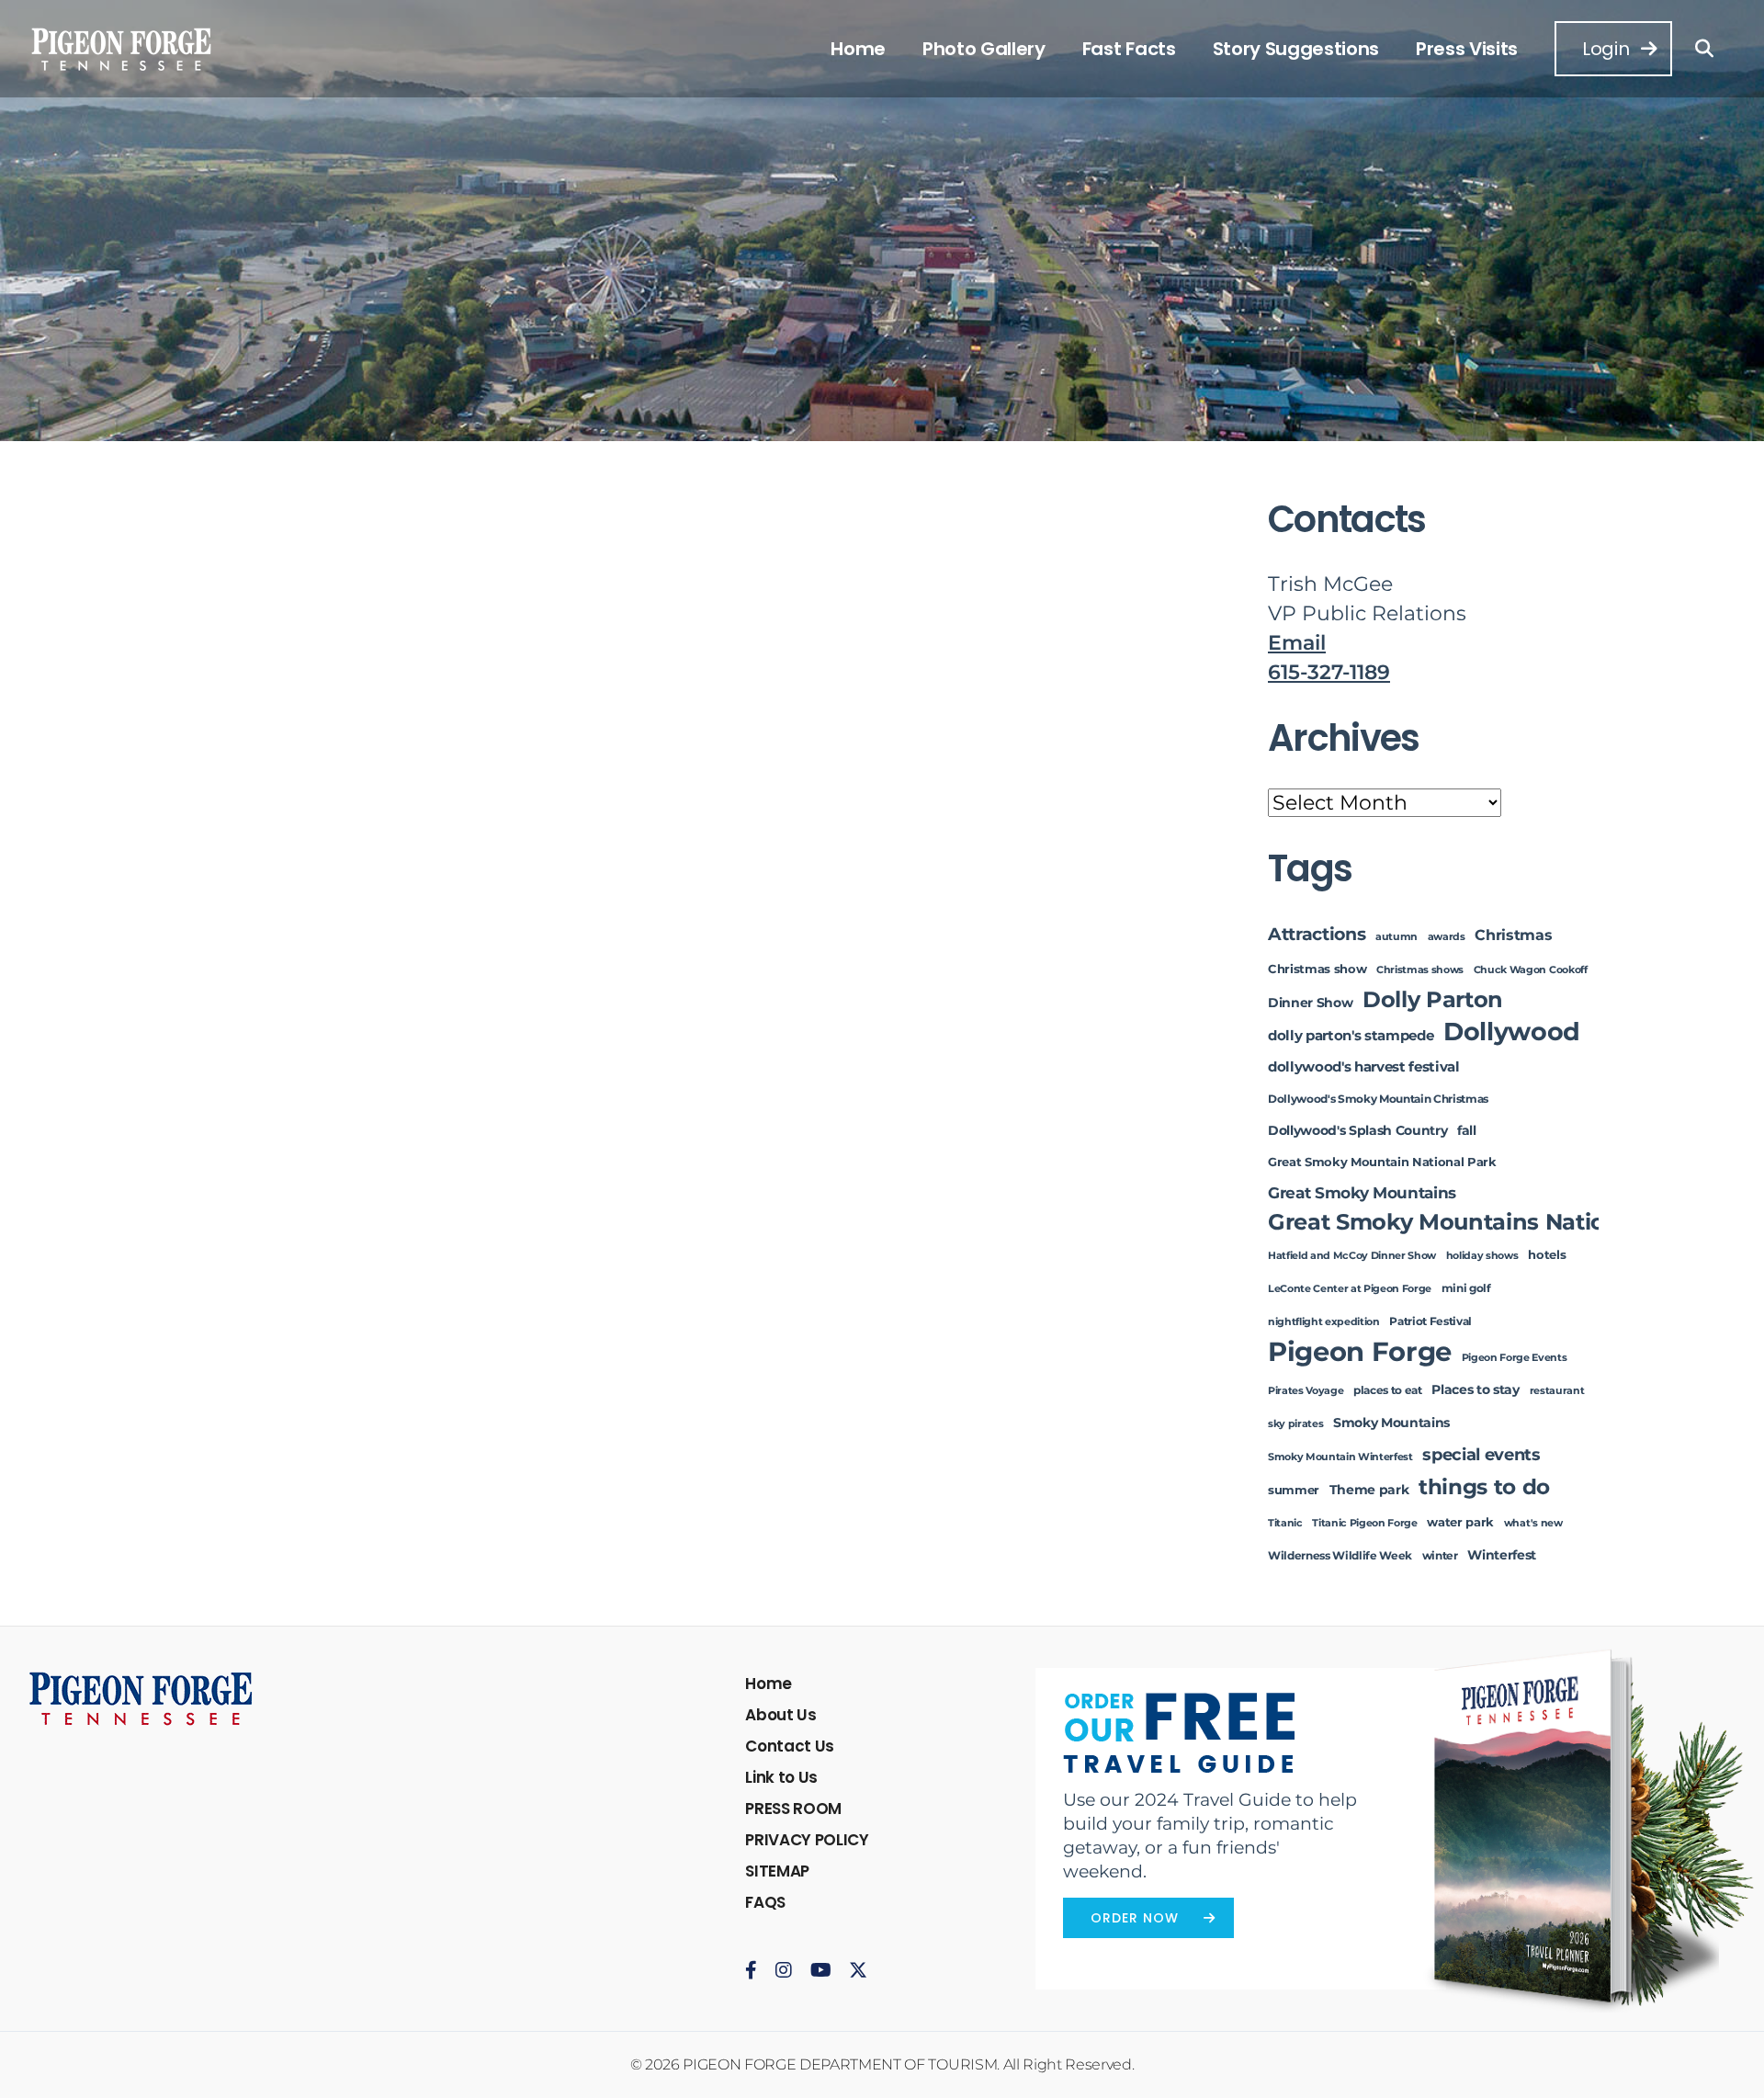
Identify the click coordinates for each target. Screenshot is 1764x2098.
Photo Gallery (984, 49)
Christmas (1513, 935)
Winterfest (1502, 1555)
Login (1606, 49)
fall (1467, 1130)
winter (1440, 1556)
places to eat (1388, 1390)
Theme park (1369, 1490)
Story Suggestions (1296, 49)
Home (858, 49)
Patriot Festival (1430, 1321)
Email (1297, 643)
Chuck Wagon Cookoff (1531, 970)
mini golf (1466, 1288)
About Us (780, 1715)
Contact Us (790, 1746)
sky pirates (1295, 1424)
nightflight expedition (1324, 1322)
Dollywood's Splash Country (1357, 1130)
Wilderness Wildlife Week (1340, 1556)
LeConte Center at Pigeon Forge (1350, 1289)
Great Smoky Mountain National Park (1382, 1162)
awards (1447, 937)
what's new (1533, 1523)
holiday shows (1482, 1256)
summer (1294, 1490)
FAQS (765, 1902)
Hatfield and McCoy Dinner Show (1352, 1256)
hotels (1547, 1255)
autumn (1396, 937)
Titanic (1285, 1523)
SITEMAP (777, 1871)
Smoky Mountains (1391, 1423)
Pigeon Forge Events (1515, 1358)
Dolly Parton (1433, 999)
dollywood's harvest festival (1364, 1067)
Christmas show (1317, 969)
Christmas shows (1420, 970)
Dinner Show (1310, 1003)
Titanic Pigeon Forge (1364, 1523)
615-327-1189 (1329, 672)
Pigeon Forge (1360, 1351)
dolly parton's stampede (1351, 1036)
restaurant (1557, 1391)
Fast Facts (1129, 49)
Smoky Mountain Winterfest (1340, 1457)
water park (1460, 1522)
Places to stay (1475, 1389)
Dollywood (1512, 1032)
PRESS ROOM (793, 1809)
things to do (1484, 1486)
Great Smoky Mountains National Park (1483, 1222)
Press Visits (1467, 49)
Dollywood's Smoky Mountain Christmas (1378, 1099)
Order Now (1135, 1918)
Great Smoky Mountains (1362, 1192)
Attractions (1317, 934)
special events (1481, 1454)
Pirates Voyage (1306, 1391)
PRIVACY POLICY (807, 1840)
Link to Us (781, 1777)
